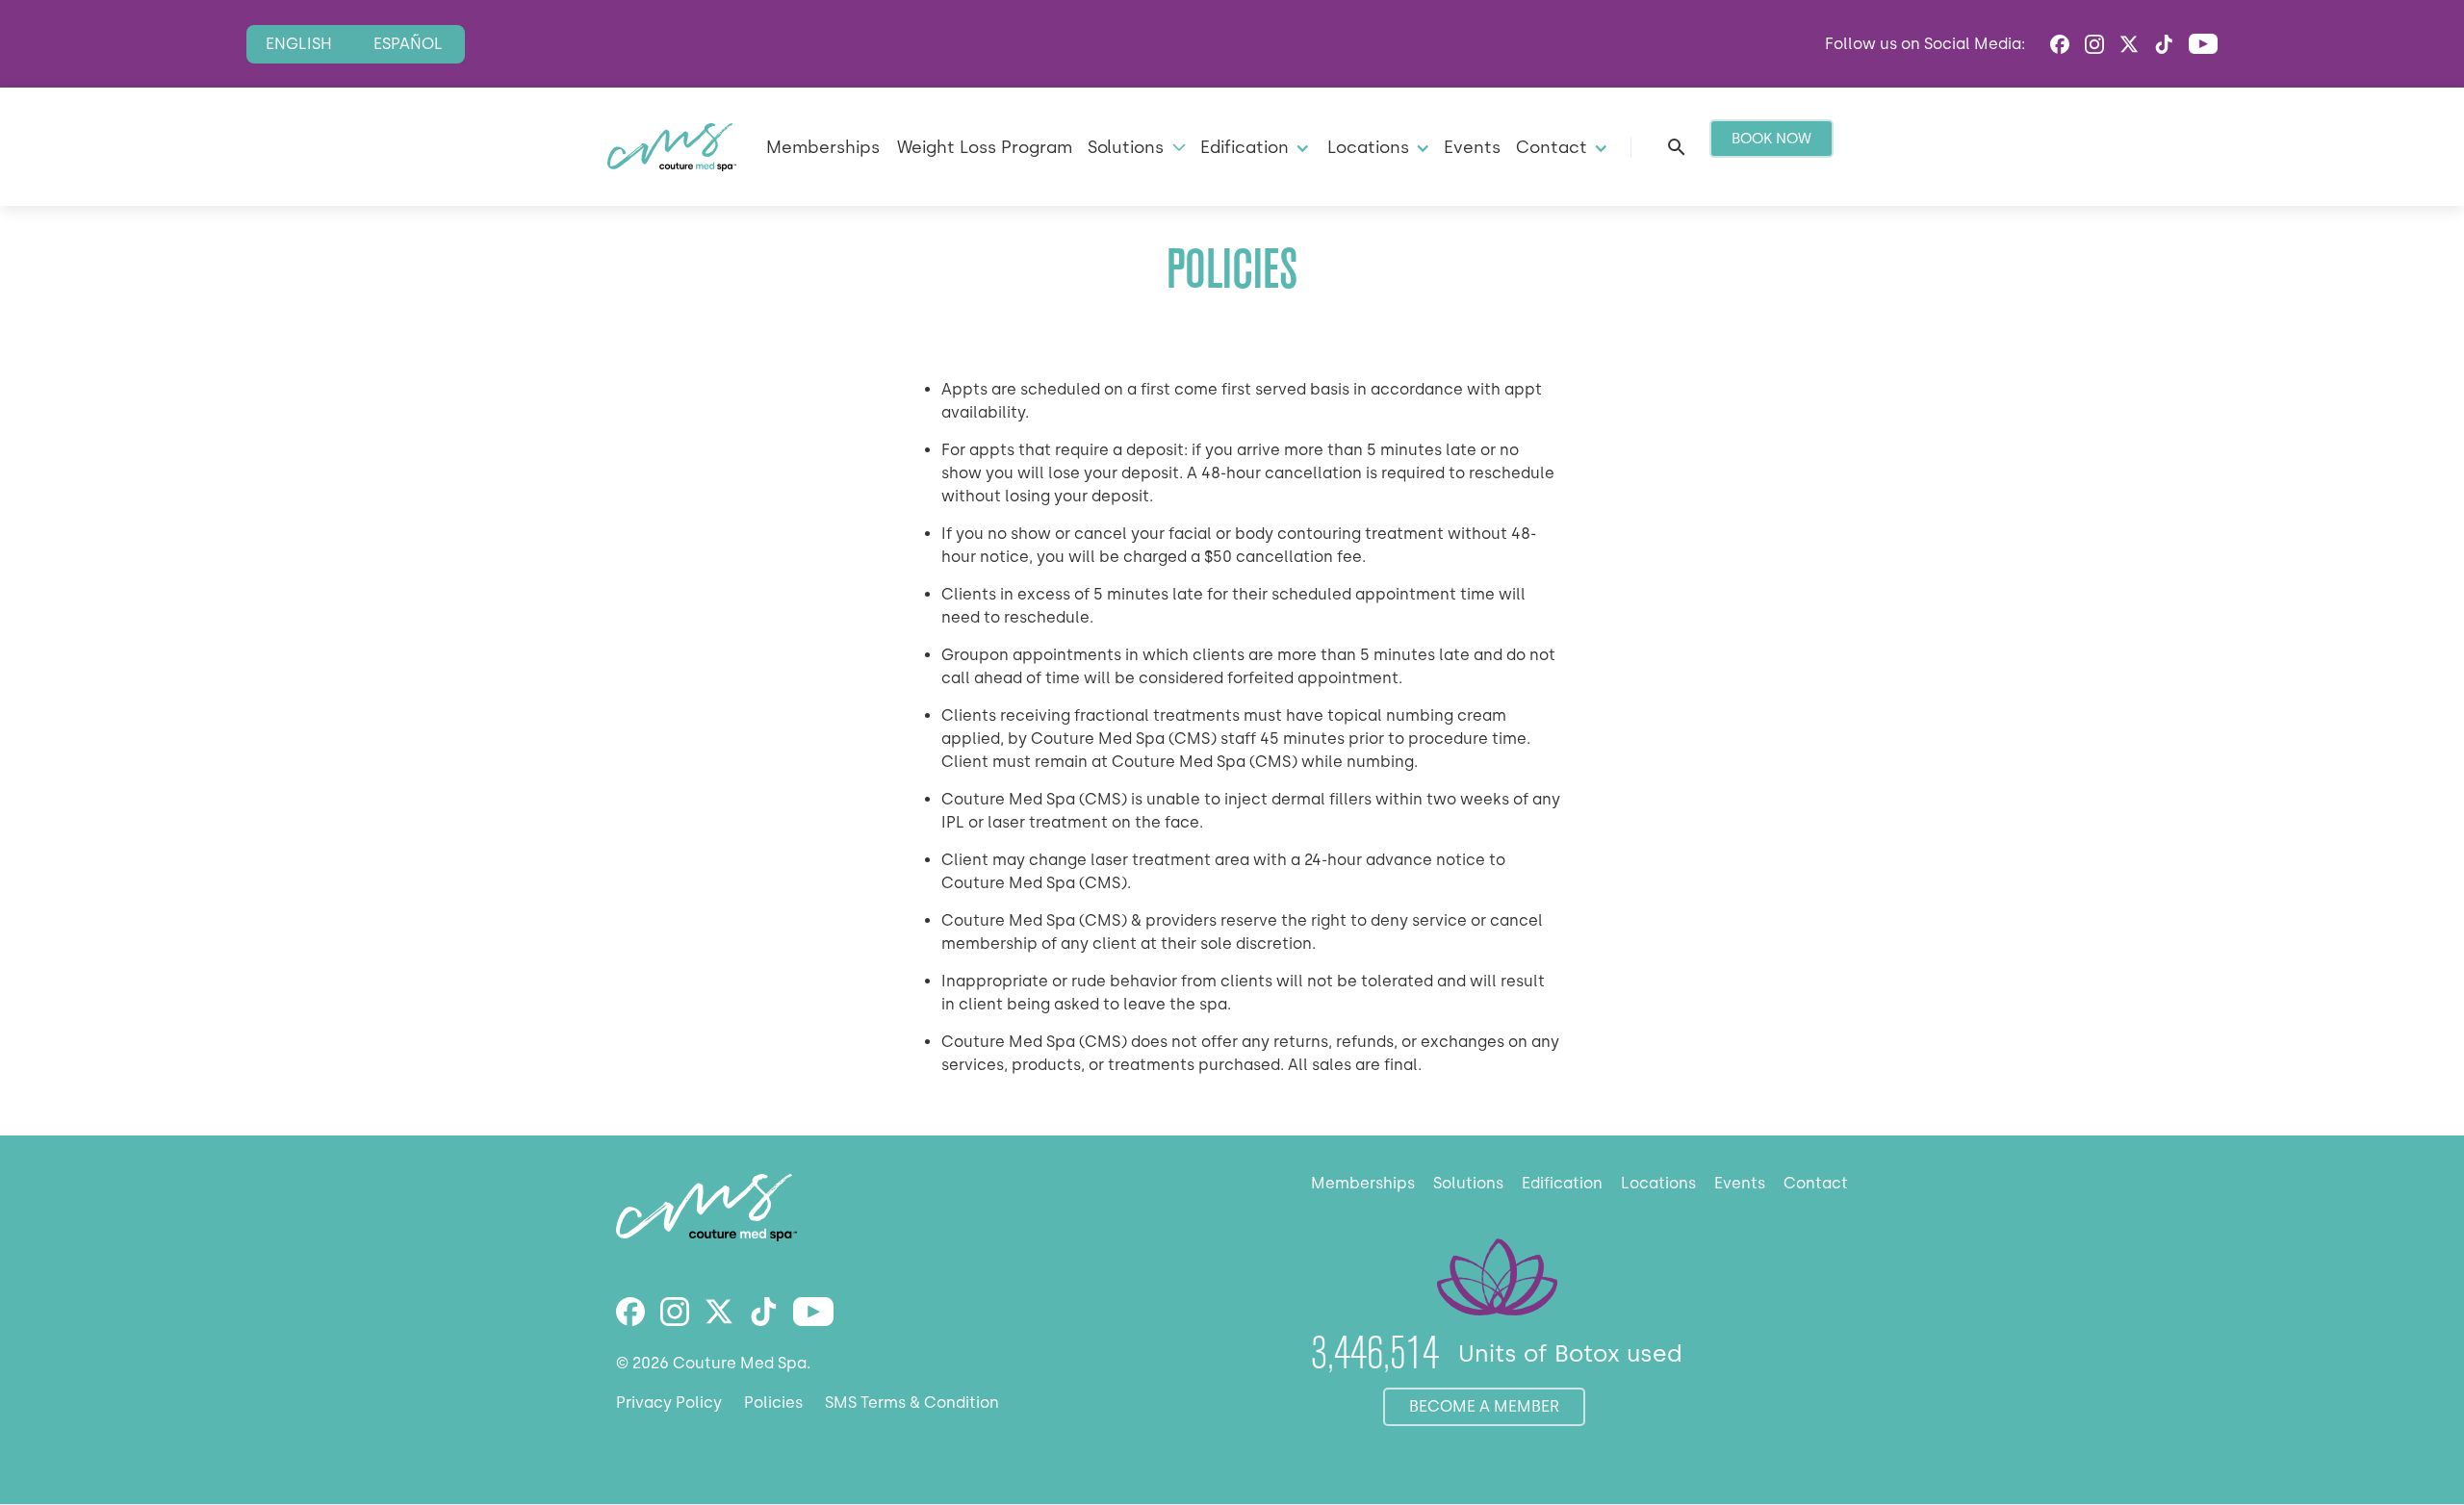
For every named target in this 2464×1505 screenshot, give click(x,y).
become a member (1484, 1406)
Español (408, 44)
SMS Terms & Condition (912, 1403)
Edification (1562, 1183)
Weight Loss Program (985, 147)
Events (1472, 147)
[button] (1134, 147)
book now (1771, 139)
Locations (1658, 1183)
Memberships (823, 147)
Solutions (1468, 1183)
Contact (1816, 1183)
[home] (672, 147)
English (299, 44)
